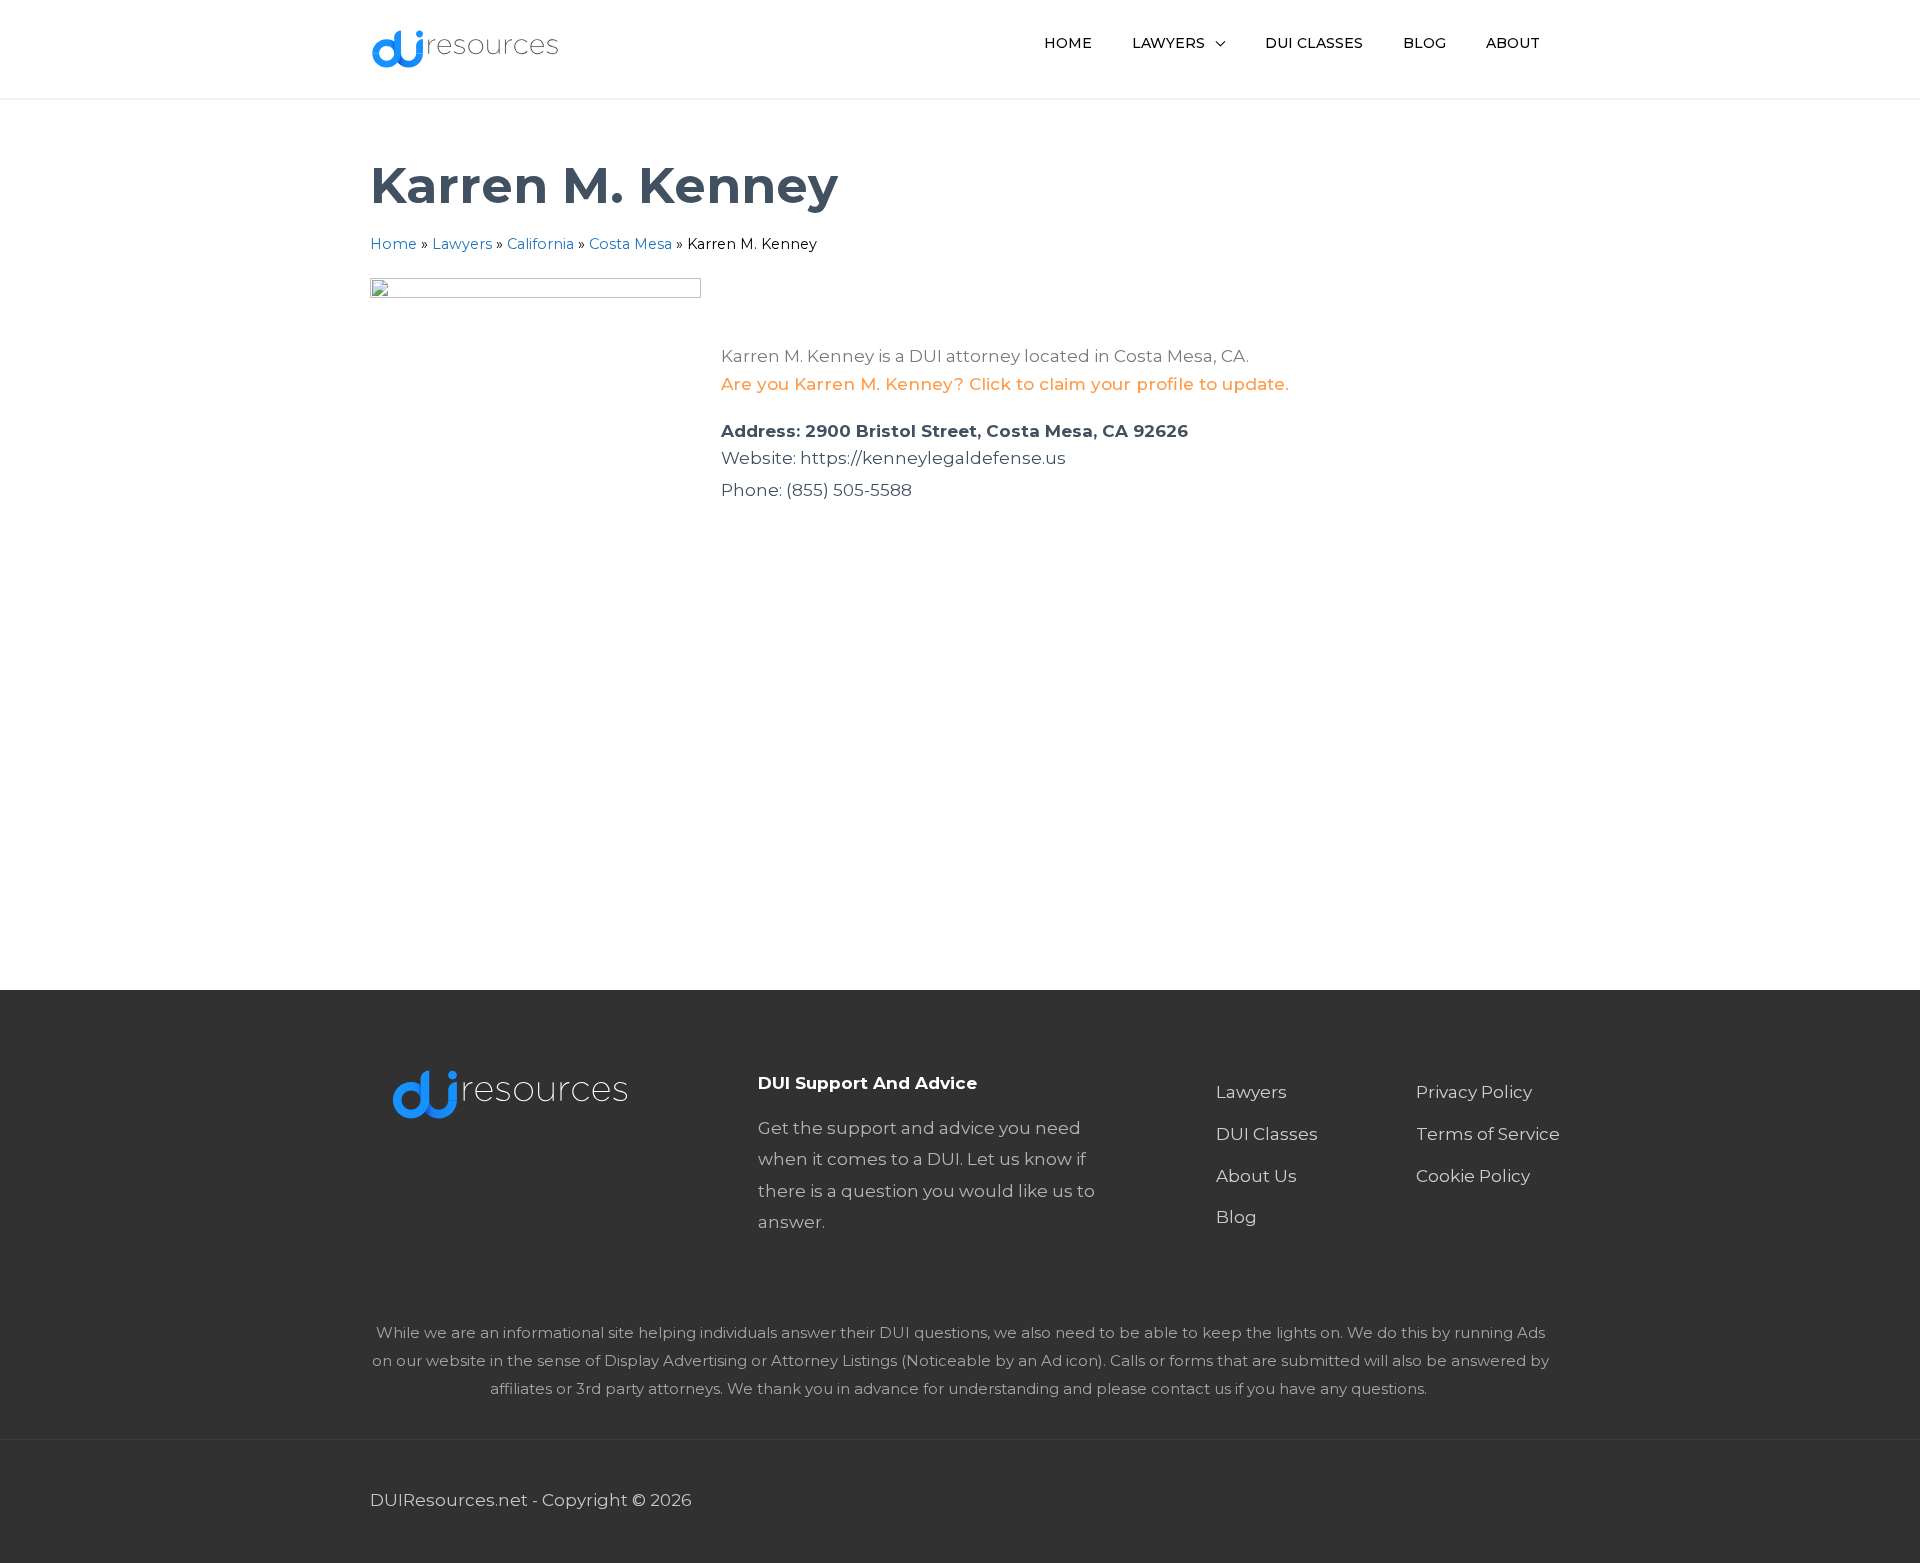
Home (393, 244)
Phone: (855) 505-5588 (816, 490)
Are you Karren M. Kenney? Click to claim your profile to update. (1005, 384)
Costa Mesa (630, 244)
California (540, 244)
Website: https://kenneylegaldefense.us (893, 458)
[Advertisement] (960, 772)
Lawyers (462, 244)
